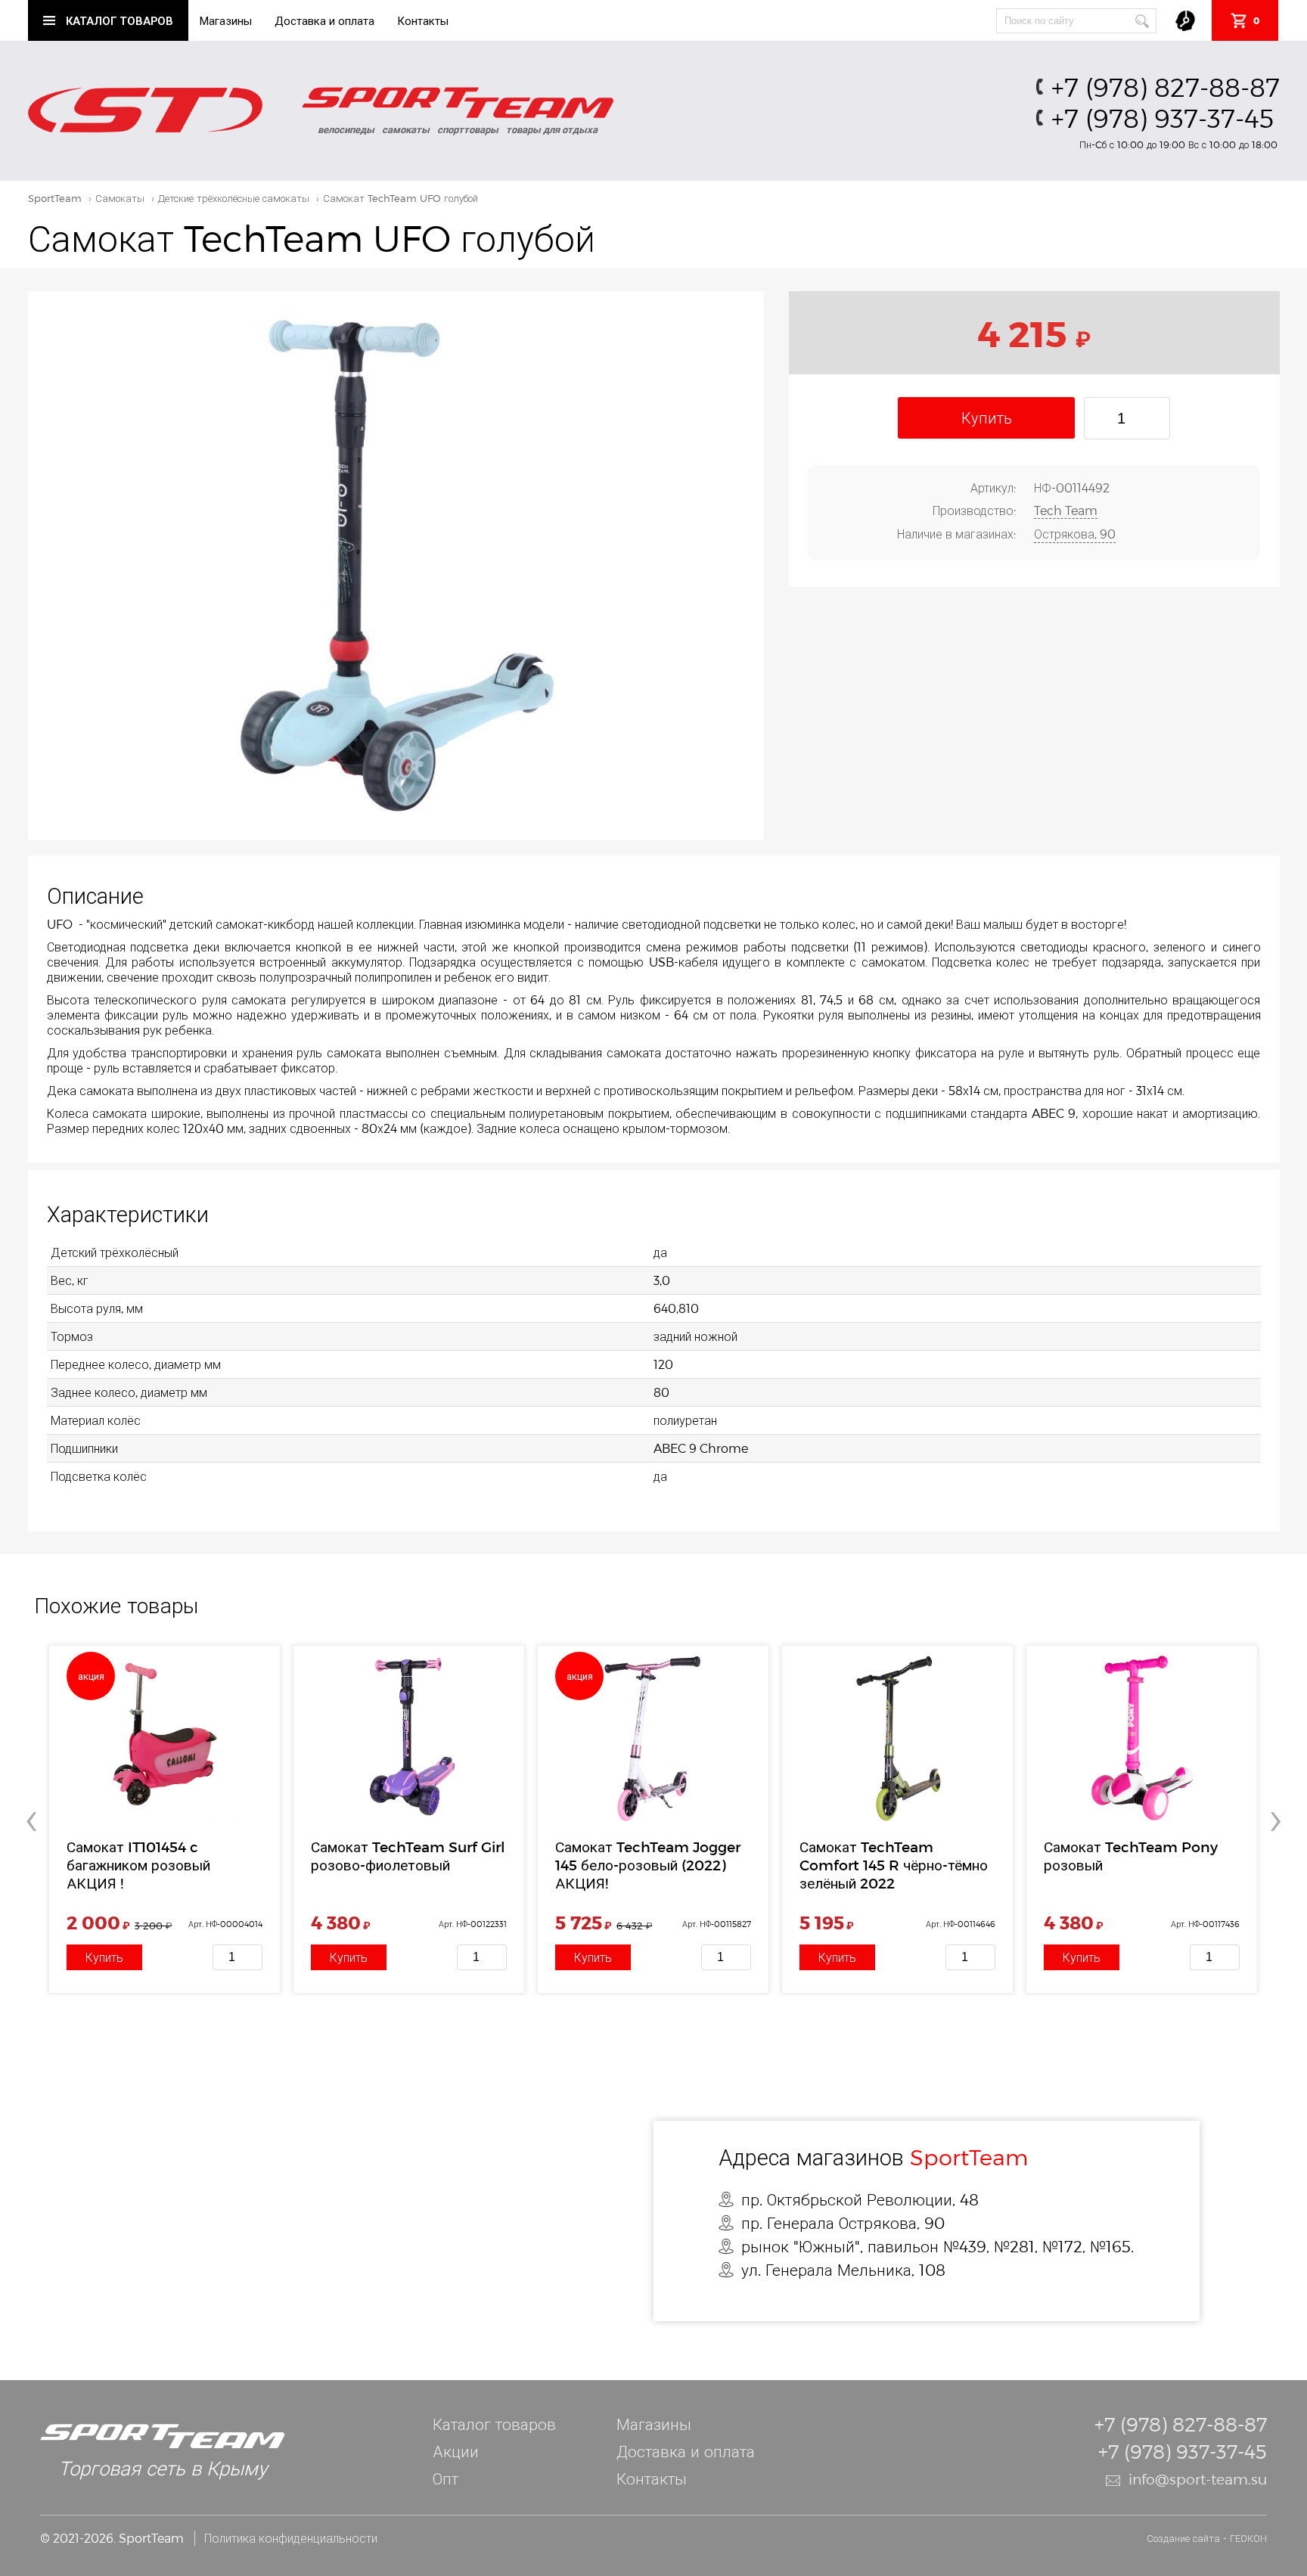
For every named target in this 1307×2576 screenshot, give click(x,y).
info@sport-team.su (1198, 2479)
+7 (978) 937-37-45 (1163, 118)
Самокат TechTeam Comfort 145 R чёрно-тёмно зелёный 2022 (894, 1865)
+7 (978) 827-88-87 (1166, 87)
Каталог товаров (494, 2424)
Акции (456, 2451)
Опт (445, 2478)
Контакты (423, 20)
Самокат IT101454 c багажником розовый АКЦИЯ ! (138, 1865)
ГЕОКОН (1248, 2538)
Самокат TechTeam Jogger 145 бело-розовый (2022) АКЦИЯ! (648, 1865)
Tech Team (1066, 510)
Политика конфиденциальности (291, 2538)
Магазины (226, 20)
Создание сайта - (1188, 2538)
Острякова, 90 (1075, 534)
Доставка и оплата (324, 20)
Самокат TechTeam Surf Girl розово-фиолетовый (408, 1856)
